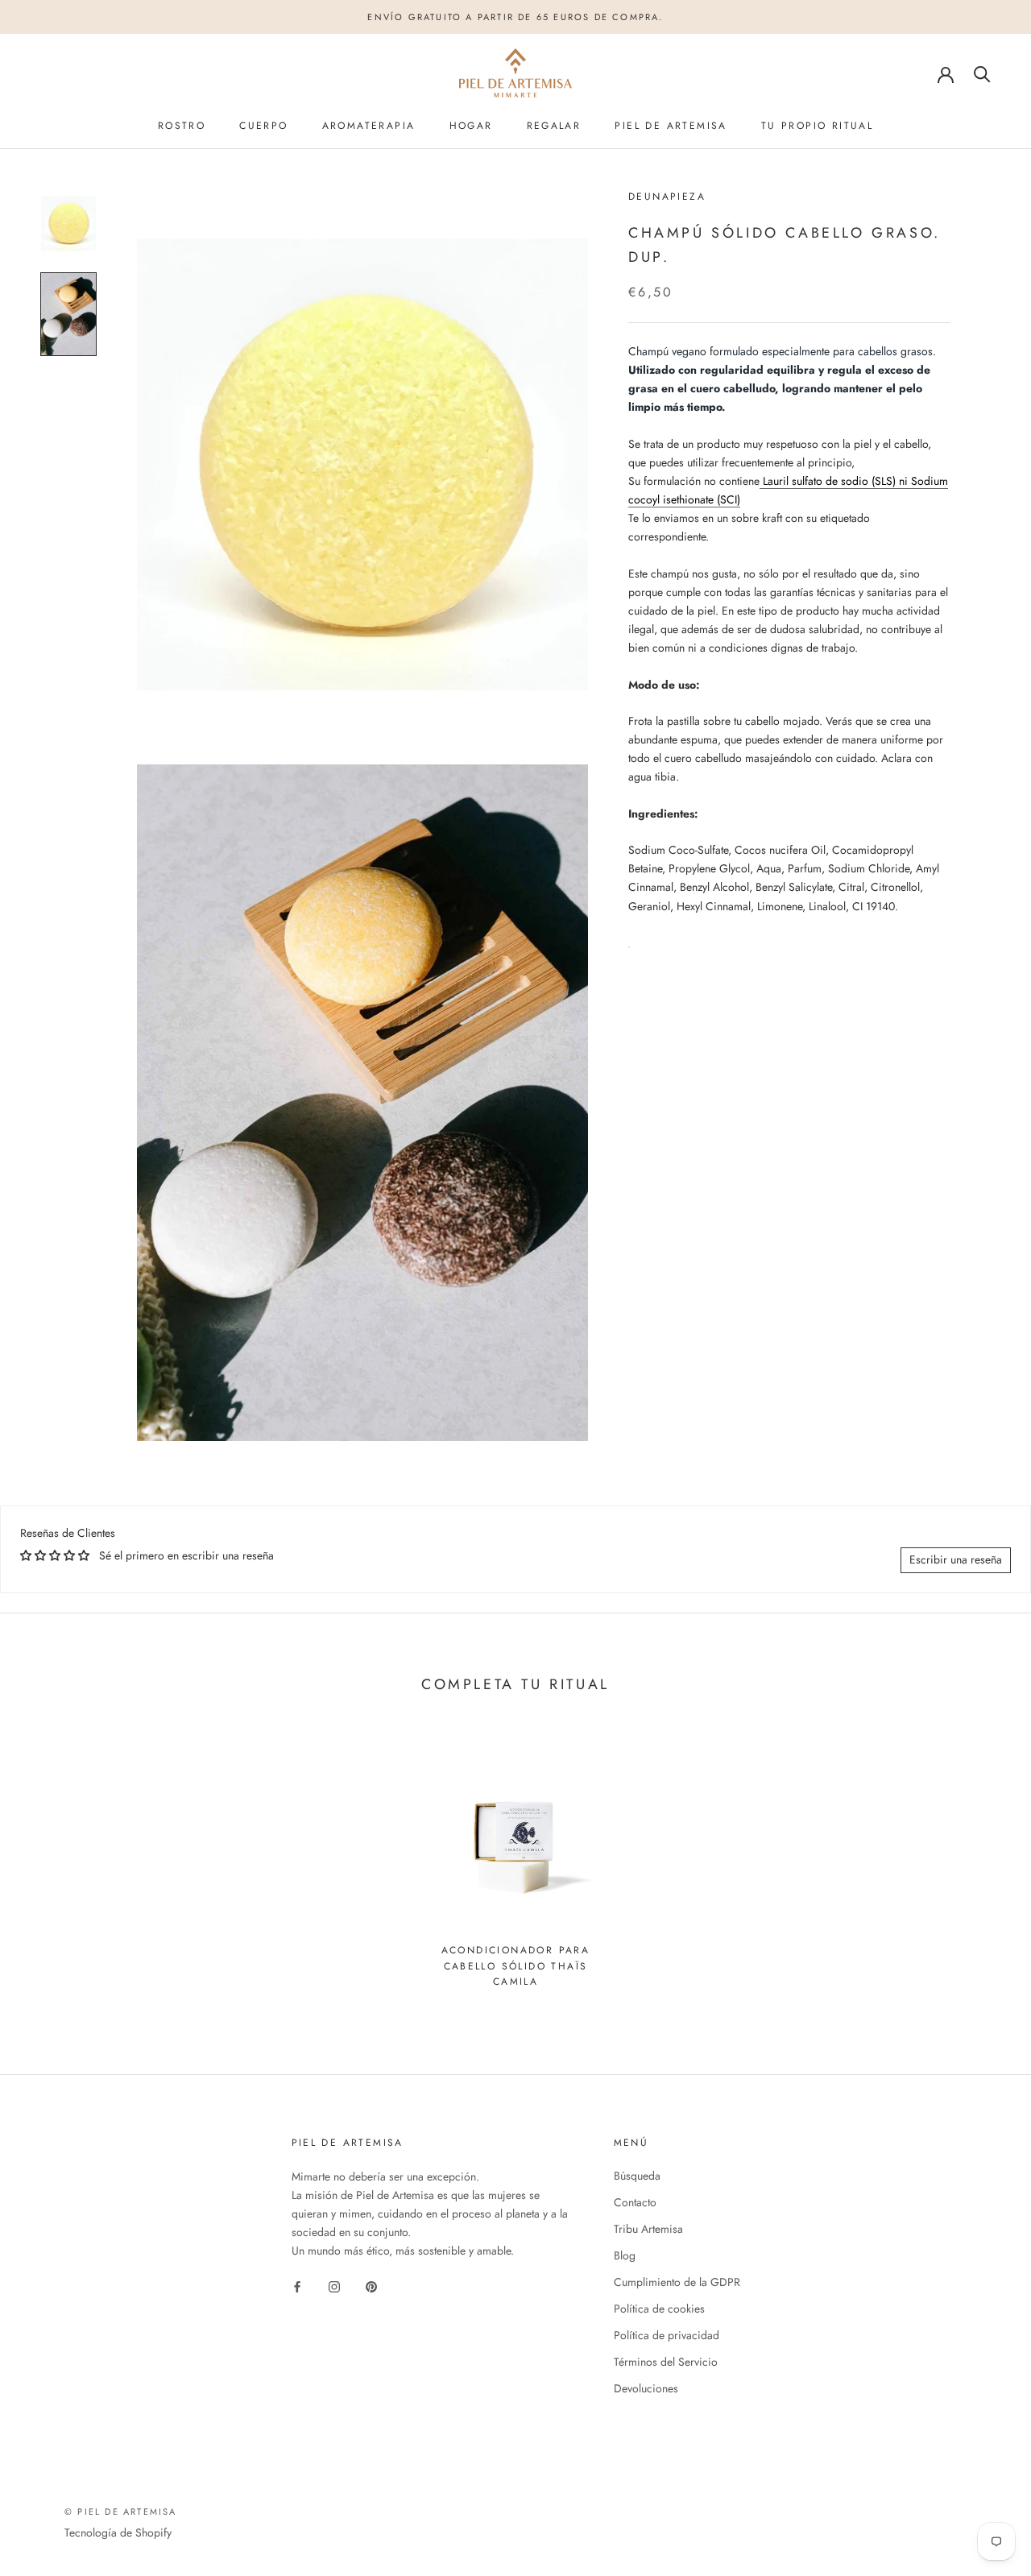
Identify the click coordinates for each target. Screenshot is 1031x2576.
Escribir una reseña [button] (956, 1559)
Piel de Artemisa (671, 126)
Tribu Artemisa (648, 2229)
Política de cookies (659, 2309)
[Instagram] (334, 2286)
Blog (625, 2255)
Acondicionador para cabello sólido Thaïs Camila (516, 1966)
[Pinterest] (371, 2286)
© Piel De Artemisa (121, 2512)
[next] (981, 1864)
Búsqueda (637, 2176)
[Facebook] (297, 2286)
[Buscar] (982, 73)
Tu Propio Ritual (817, 126)
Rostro (182, 126)
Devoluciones (646, 2388)
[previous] (50, 1864)
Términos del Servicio (666, 2362)
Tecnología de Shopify (118, 2533)
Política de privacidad (667, 2335)
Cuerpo (263, 126)
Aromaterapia (369, 126)
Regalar (554, 126)
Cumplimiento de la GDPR (677, 2282)
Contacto (635, 2202)
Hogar (471, 126)
